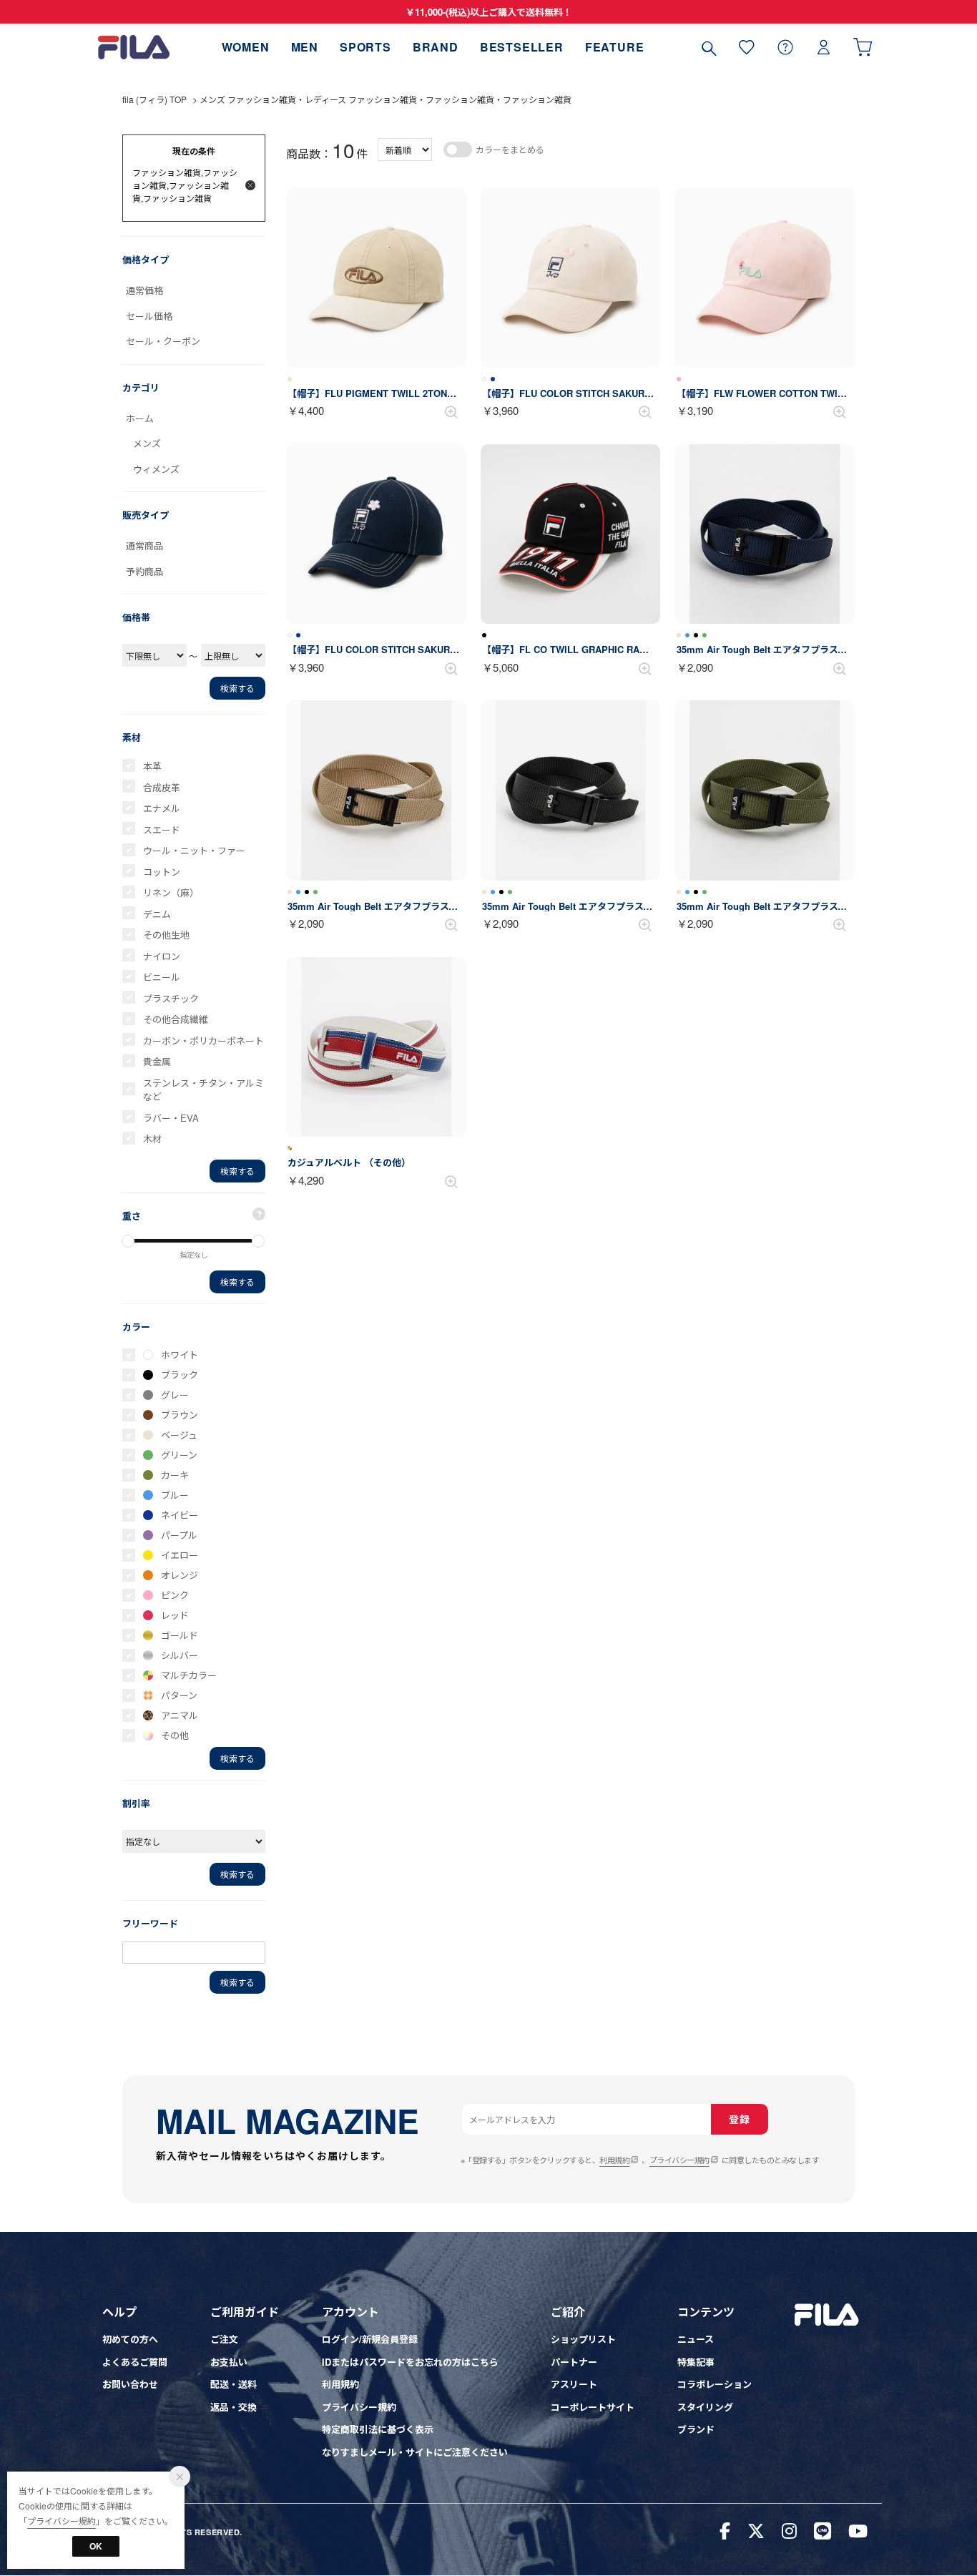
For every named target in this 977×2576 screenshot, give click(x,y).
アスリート (574, 2384)
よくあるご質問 (135, 2362)
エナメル (162, 808)
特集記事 (696, 2362)
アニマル (180, 1715)
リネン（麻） (171, 892)
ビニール (162, 977)
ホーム (140, 418)
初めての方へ (130, 2339)
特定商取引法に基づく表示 (378, 2429)
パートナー (574, 2362)
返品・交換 (234, 2407)
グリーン (179, 1455)
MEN (305, 47)
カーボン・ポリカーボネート (203, 1040)
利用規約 (614, 2160)
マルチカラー (189, 1675)
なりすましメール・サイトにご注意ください (415, 2452)
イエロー (180, 1555)
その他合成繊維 (176, 1019)
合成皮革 (162, 787)
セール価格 (149, 316)
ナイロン (162, 956)
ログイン (824, 47)
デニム (157, 914)
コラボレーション (715, 2384)
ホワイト (180, 1355)
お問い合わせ (130, 2384)
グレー (175, 1395)
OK (96, 2546)
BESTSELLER (522, 47)
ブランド (696, 2429)
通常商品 (144, 545)
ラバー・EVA (171, 1118)
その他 (175, 1735)
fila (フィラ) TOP (154, 99)
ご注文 (224, 2339)
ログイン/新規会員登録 (370, 2339)
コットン (162, 872)
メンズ (147, 443)
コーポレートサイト (593, 2407)
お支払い (229, 2362)
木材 (152, 1138)
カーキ (175, 1475)
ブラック (180, 1375)
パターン (179, 1695)
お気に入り (747, 47)
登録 (739, 2119)
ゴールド (180, 1635)
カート (863, 47)
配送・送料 (234, 2384)
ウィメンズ (156, 469)
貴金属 (157, 1061)
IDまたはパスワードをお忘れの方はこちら (410, 2362)
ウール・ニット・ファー (194, 850)
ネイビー (180, 1515)
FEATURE (615, 47)
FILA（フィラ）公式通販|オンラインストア (134, 47)
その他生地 (166, 935)
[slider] (128, 1241)
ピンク (175, 1595)
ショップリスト (583, 2339)
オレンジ (180, 1575)
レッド (175, 1615)
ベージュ (179, 1435)
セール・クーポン (163, 341)
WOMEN (246, 47)
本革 (152, 766)
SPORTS (365, 47)
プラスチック (171, 998)
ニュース (696, 2339)
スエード (162, 829)
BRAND (436, 47)
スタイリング (705, 2407)
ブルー (175, 1495)
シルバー (180, 1655)
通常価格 (144, 290)
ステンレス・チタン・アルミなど (203, 1090)
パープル (179, 1535)
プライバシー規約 (679, 2160)
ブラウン (180, 1415)
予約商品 (144, 571)
